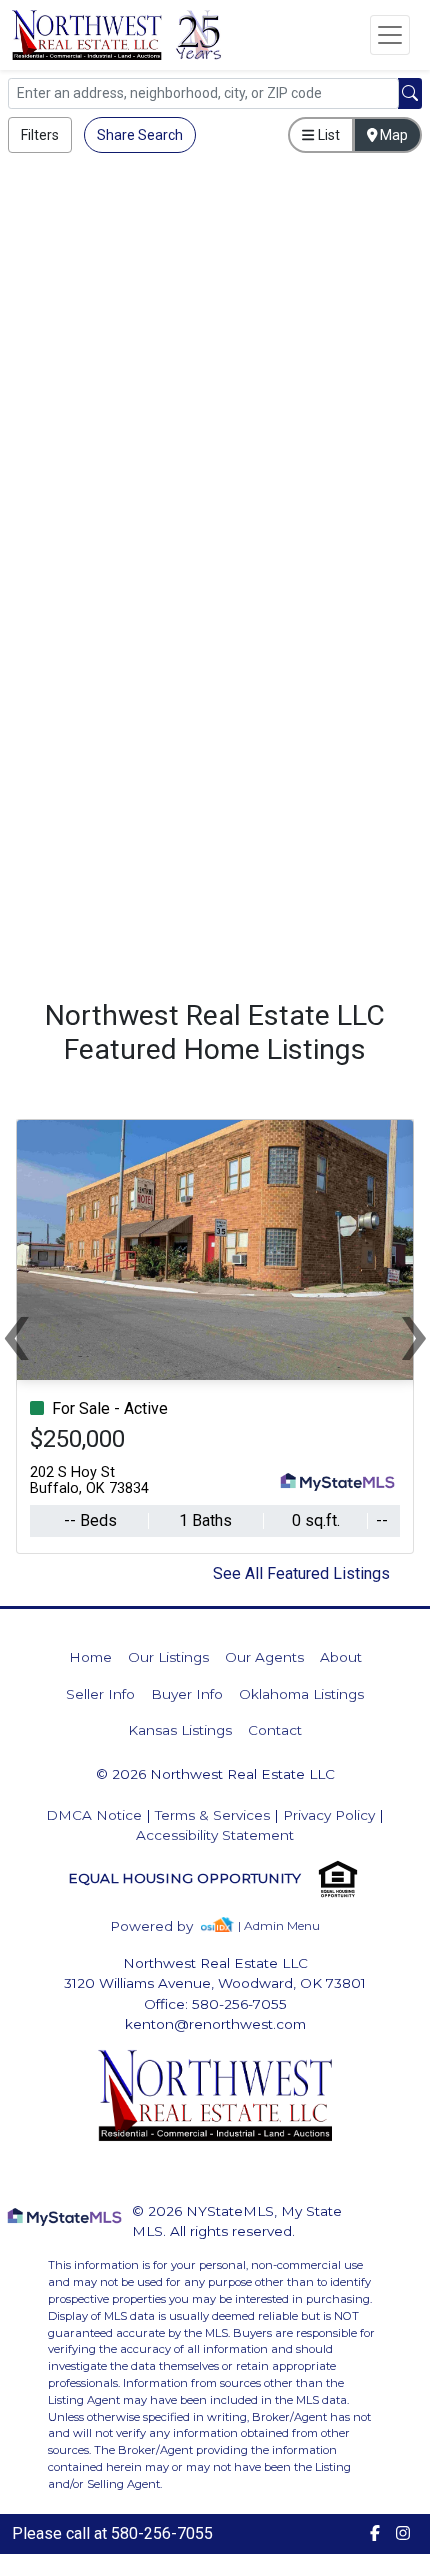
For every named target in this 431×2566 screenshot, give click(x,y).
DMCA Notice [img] (94, 1815)
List (327, 135)
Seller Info (100, 1694)
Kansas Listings (180, 1730)
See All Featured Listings (301, 1573)
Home (90, 1657)
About (341, 1657)
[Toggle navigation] (390, 35)
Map (392, 135)
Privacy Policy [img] (329, 1815)
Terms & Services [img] (212, 1815)
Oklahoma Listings (301, 1694)
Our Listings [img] (168, 1657)
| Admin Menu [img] (279, 1925)
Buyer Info (187, 1694)
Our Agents (264, 1657)
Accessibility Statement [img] (215, 1835)
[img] (163, 1926)
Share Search (140, 135)
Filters (40, 135)
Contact (275, 1730)
